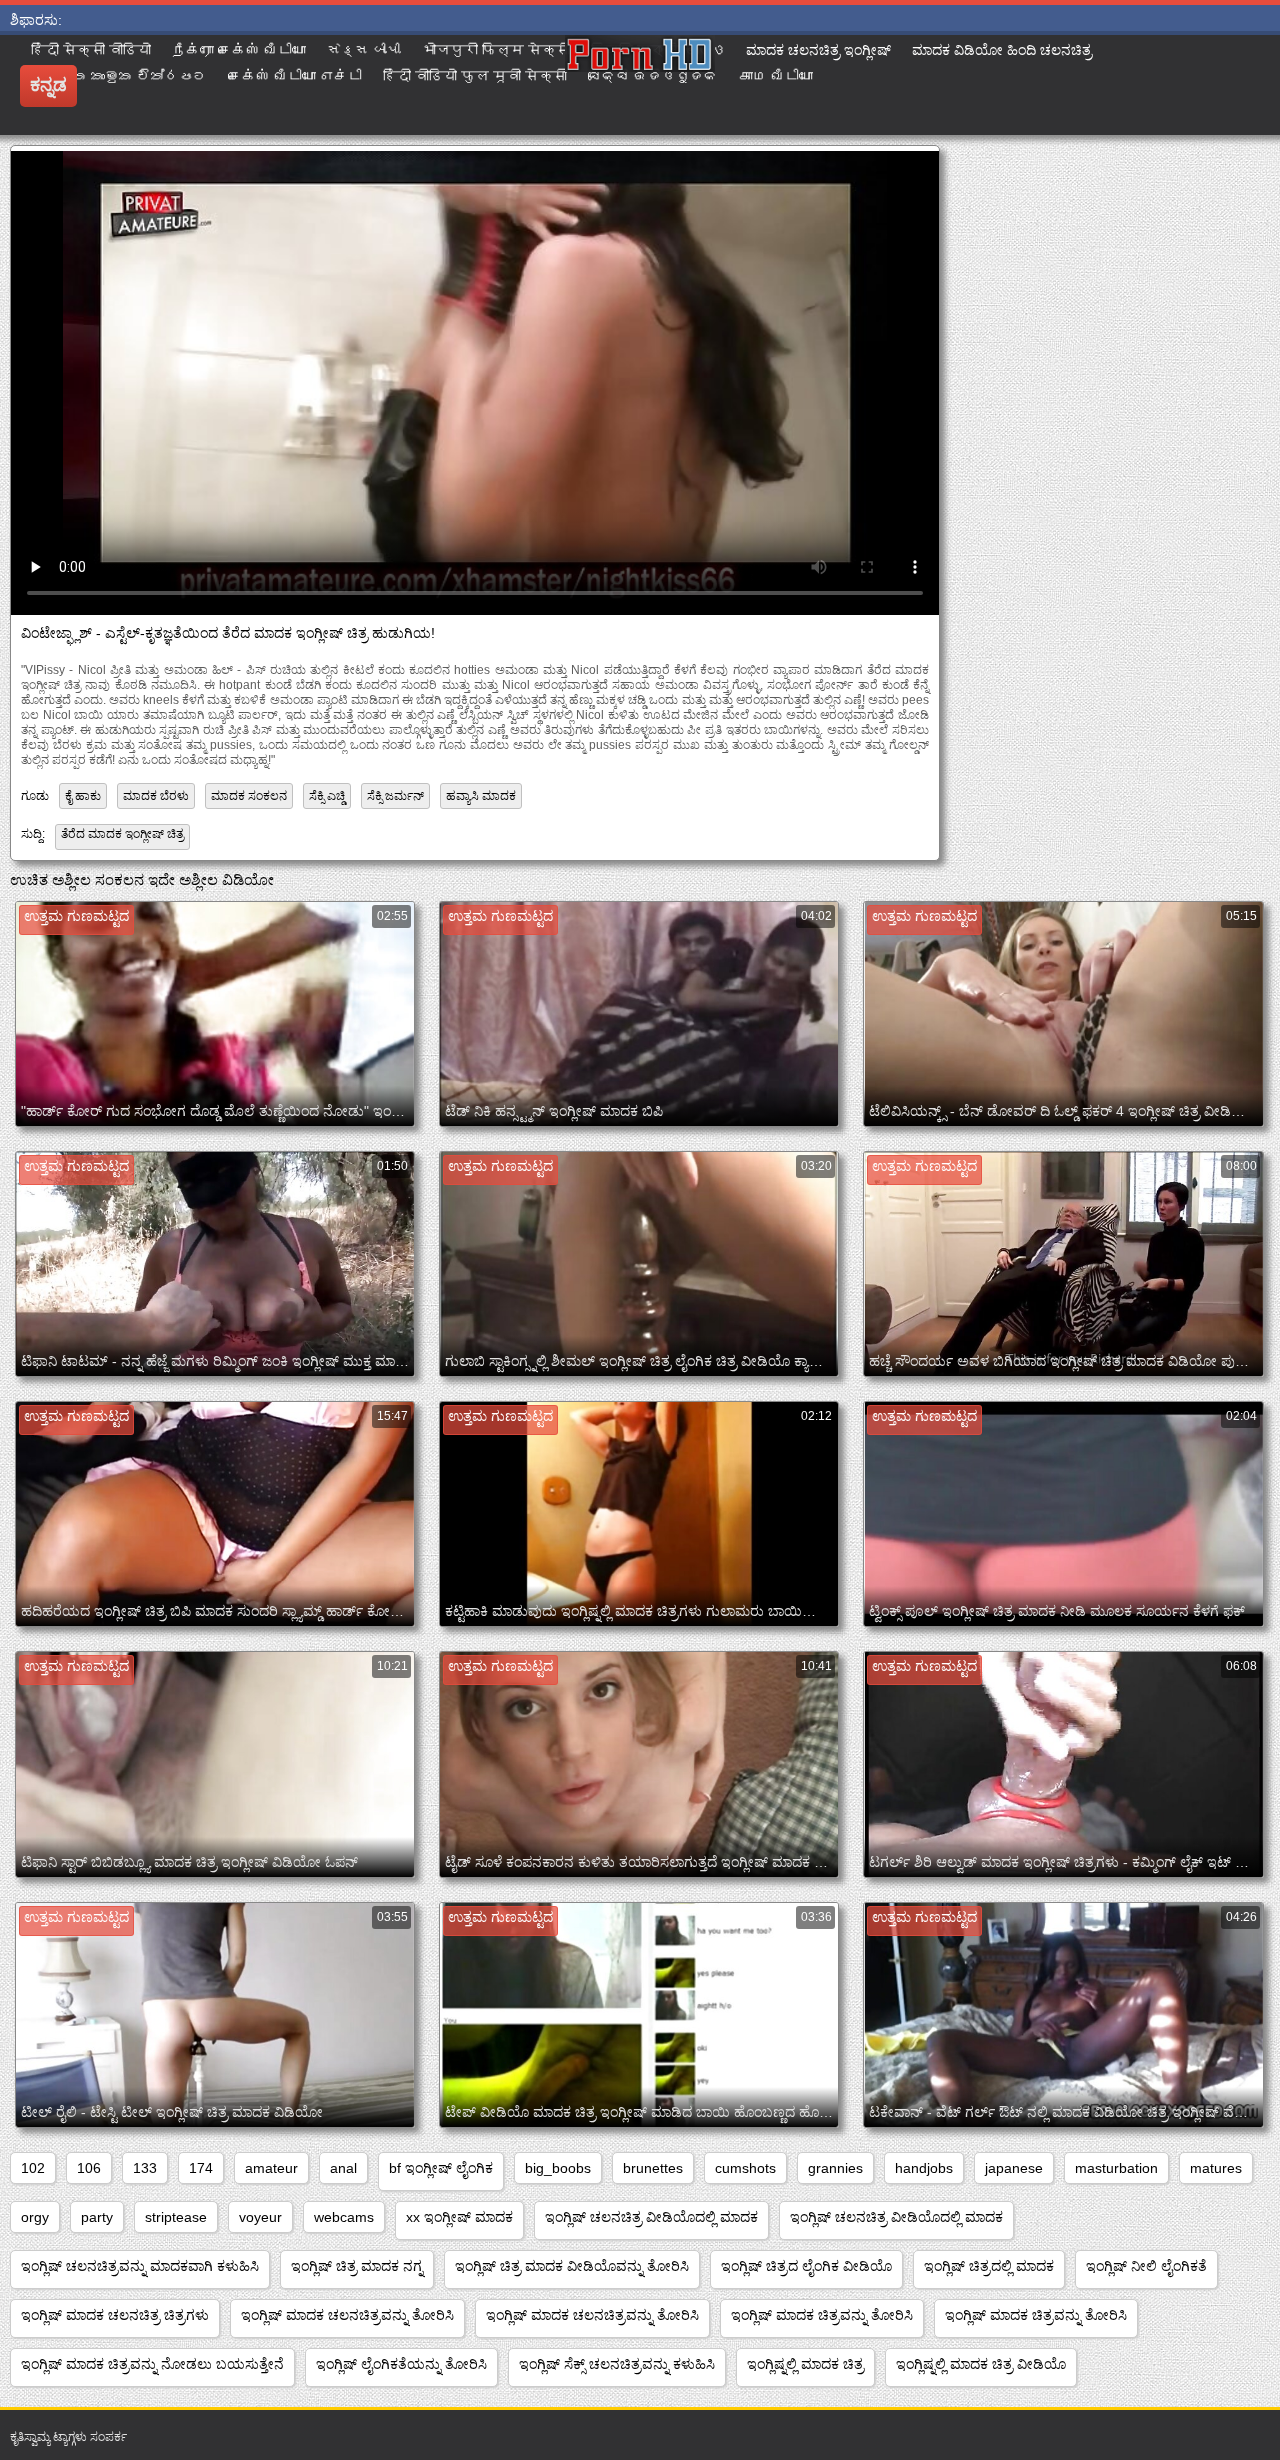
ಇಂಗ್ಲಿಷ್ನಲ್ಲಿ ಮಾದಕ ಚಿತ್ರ (805, 2364)
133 (145, 2168)
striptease (176, 2217)
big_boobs (558, 2168)
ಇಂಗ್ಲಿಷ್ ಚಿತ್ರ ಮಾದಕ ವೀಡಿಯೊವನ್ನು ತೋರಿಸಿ (572, 2266)
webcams (344, 2217)
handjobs (924, 2168)
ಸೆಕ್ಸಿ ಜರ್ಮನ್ (395, 796)
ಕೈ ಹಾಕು (83, 796)
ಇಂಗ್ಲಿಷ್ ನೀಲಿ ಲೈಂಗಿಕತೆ (1146, 2266)
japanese (1014, 2168)
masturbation (1116, 2168)
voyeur (260, 2217)
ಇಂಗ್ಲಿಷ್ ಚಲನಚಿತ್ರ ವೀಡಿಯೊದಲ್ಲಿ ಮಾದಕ (651, 2217)
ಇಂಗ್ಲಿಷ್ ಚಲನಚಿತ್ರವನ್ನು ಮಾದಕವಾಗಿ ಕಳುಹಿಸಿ (140, 2266)
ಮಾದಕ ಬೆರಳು (156, 796)
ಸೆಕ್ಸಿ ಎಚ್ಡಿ (327, 796)
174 (201, 2168)
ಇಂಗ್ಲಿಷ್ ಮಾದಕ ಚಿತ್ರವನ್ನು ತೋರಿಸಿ (822, 2315)
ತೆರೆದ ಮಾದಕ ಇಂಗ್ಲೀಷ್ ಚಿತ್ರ (122, 834)
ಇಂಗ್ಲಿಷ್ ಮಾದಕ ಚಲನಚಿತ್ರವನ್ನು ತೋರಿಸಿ (347, 2315)
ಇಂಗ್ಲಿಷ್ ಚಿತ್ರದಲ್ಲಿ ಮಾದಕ (989, 2266)
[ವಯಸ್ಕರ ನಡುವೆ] (640, 85)
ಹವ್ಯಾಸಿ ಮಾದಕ (481, 796)
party (97, 2217)
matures (1216, 2168)
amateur (271, 2168)
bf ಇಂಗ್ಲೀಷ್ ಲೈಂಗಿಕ (441, 2168)
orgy (35, 2217)
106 (89, 2168)
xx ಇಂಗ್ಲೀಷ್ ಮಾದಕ (459, 2217)
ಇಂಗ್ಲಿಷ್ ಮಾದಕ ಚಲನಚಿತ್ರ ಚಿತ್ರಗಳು (115, 2315)
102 (33, 2168)
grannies (835, 2168)
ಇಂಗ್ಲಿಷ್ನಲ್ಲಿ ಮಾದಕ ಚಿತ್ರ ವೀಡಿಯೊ (981, 2364)
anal (343, 2168)
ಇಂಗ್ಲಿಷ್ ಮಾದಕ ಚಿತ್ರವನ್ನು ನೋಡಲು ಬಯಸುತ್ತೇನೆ (152, 2364)
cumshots (745, 2168)
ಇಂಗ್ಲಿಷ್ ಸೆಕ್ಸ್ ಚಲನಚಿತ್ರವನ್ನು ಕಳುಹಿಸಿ (617, 2364)
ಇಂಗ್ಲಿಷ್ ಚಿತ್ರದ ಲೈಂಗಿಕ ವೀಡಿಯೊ (806, 2266)
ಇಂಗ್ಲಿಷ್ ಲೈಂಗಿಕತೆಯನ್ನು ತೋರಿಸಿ (401, 2364)
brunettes (653, 2168)
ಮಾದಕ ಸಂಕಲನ (249, 796)
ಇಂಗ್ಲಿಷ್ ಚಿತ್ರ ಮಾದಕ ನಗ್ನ (357, 2266)
